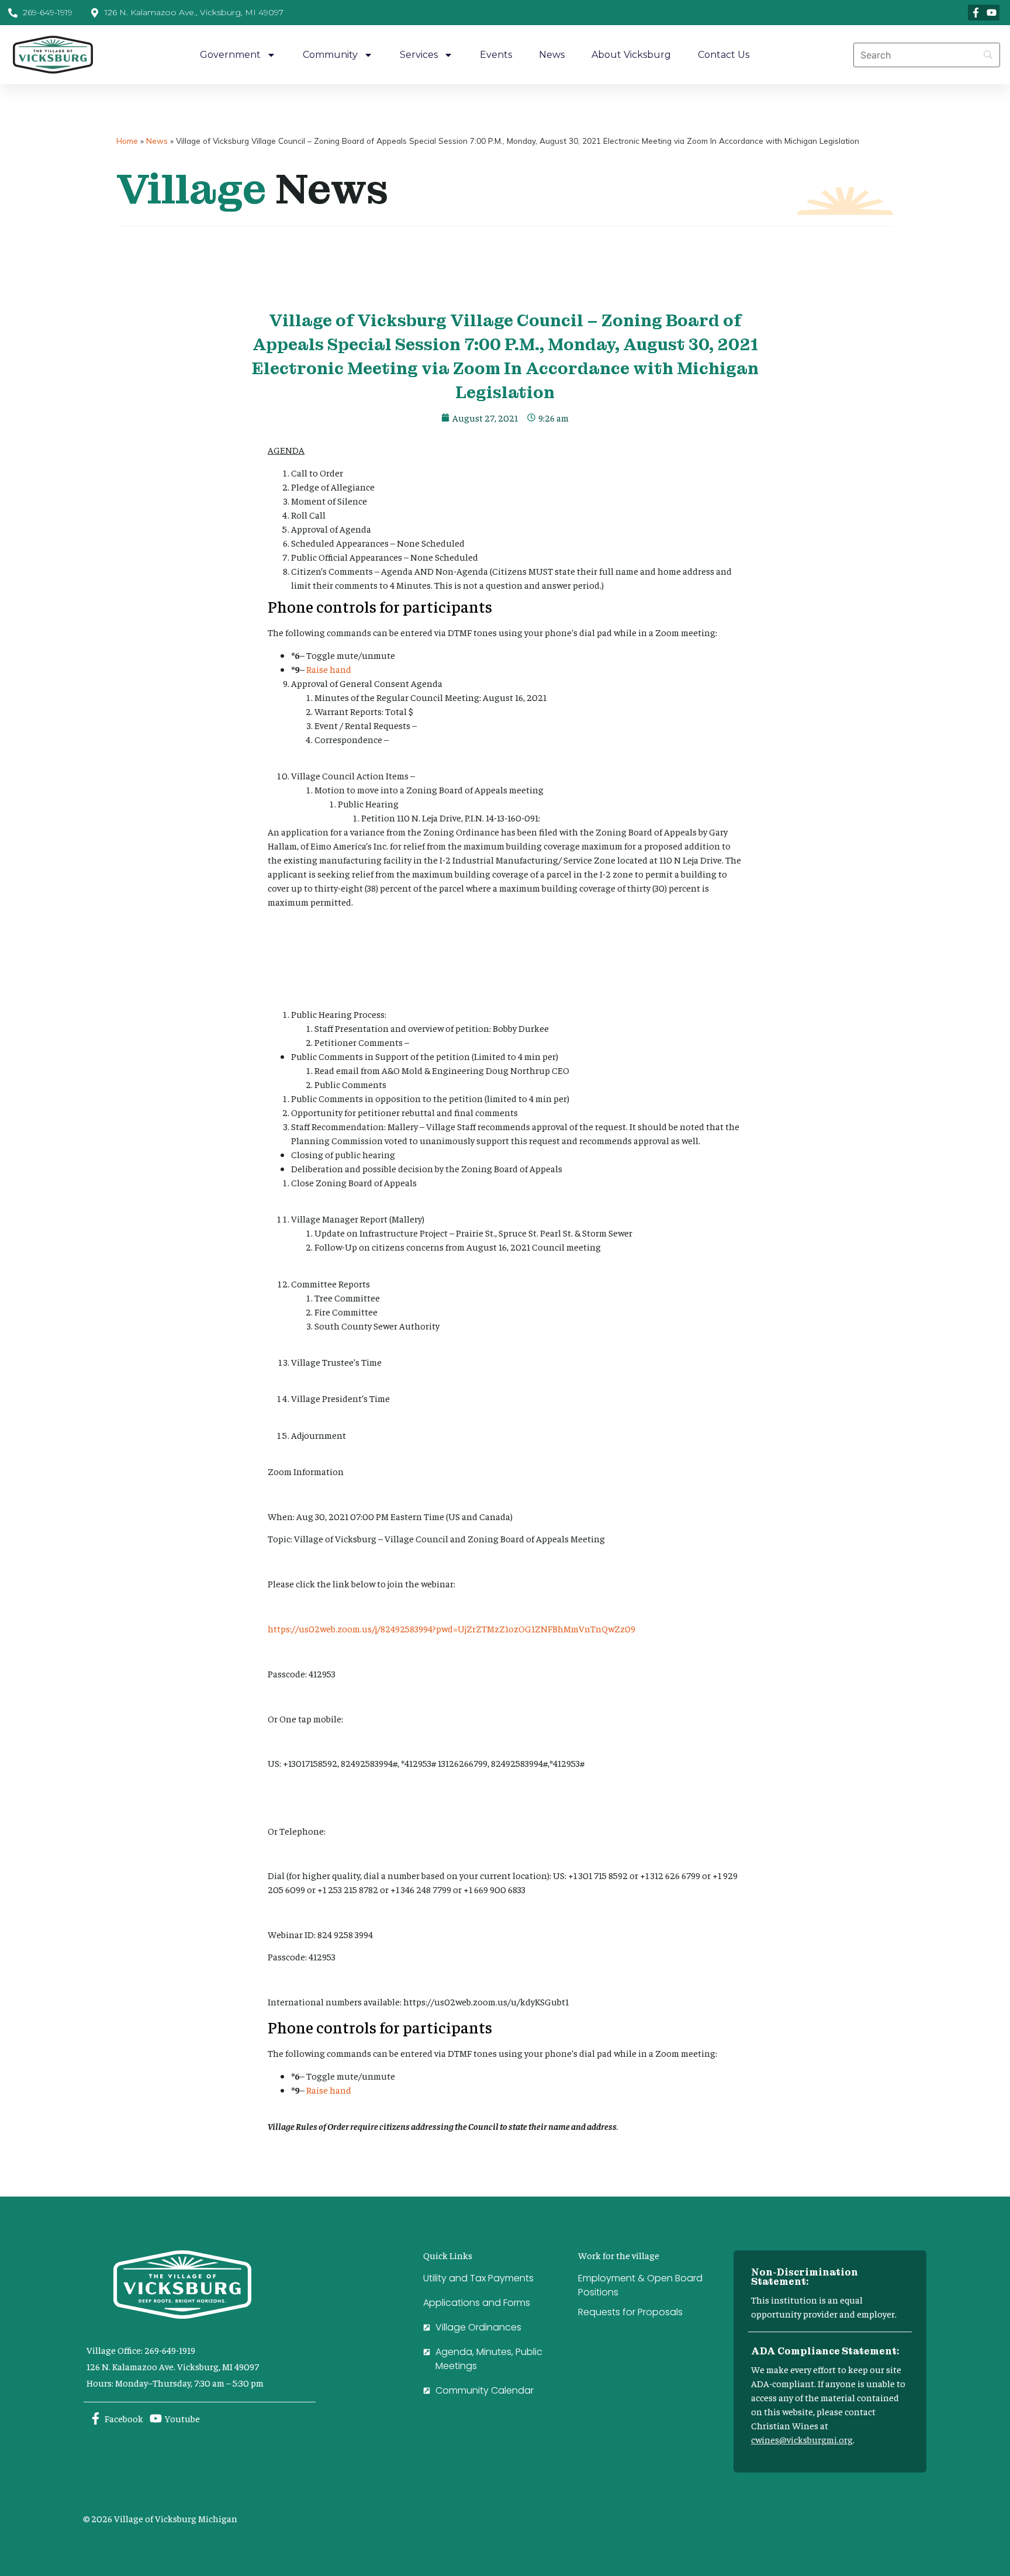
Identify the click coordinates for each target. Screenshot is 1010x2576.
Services (419, 55)
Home (127, 141)
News (552, 55)
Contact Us (724, 55)
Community (330, 55)
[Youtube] (992, 13)
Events (496, 55)
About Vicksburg (631, 55)
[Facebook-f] (976, 13)
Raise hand (329, 669)
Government (230, 55)
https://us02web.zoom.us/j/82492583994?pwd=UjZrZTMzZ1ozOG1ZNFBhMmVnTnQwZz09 (452, 1628)
